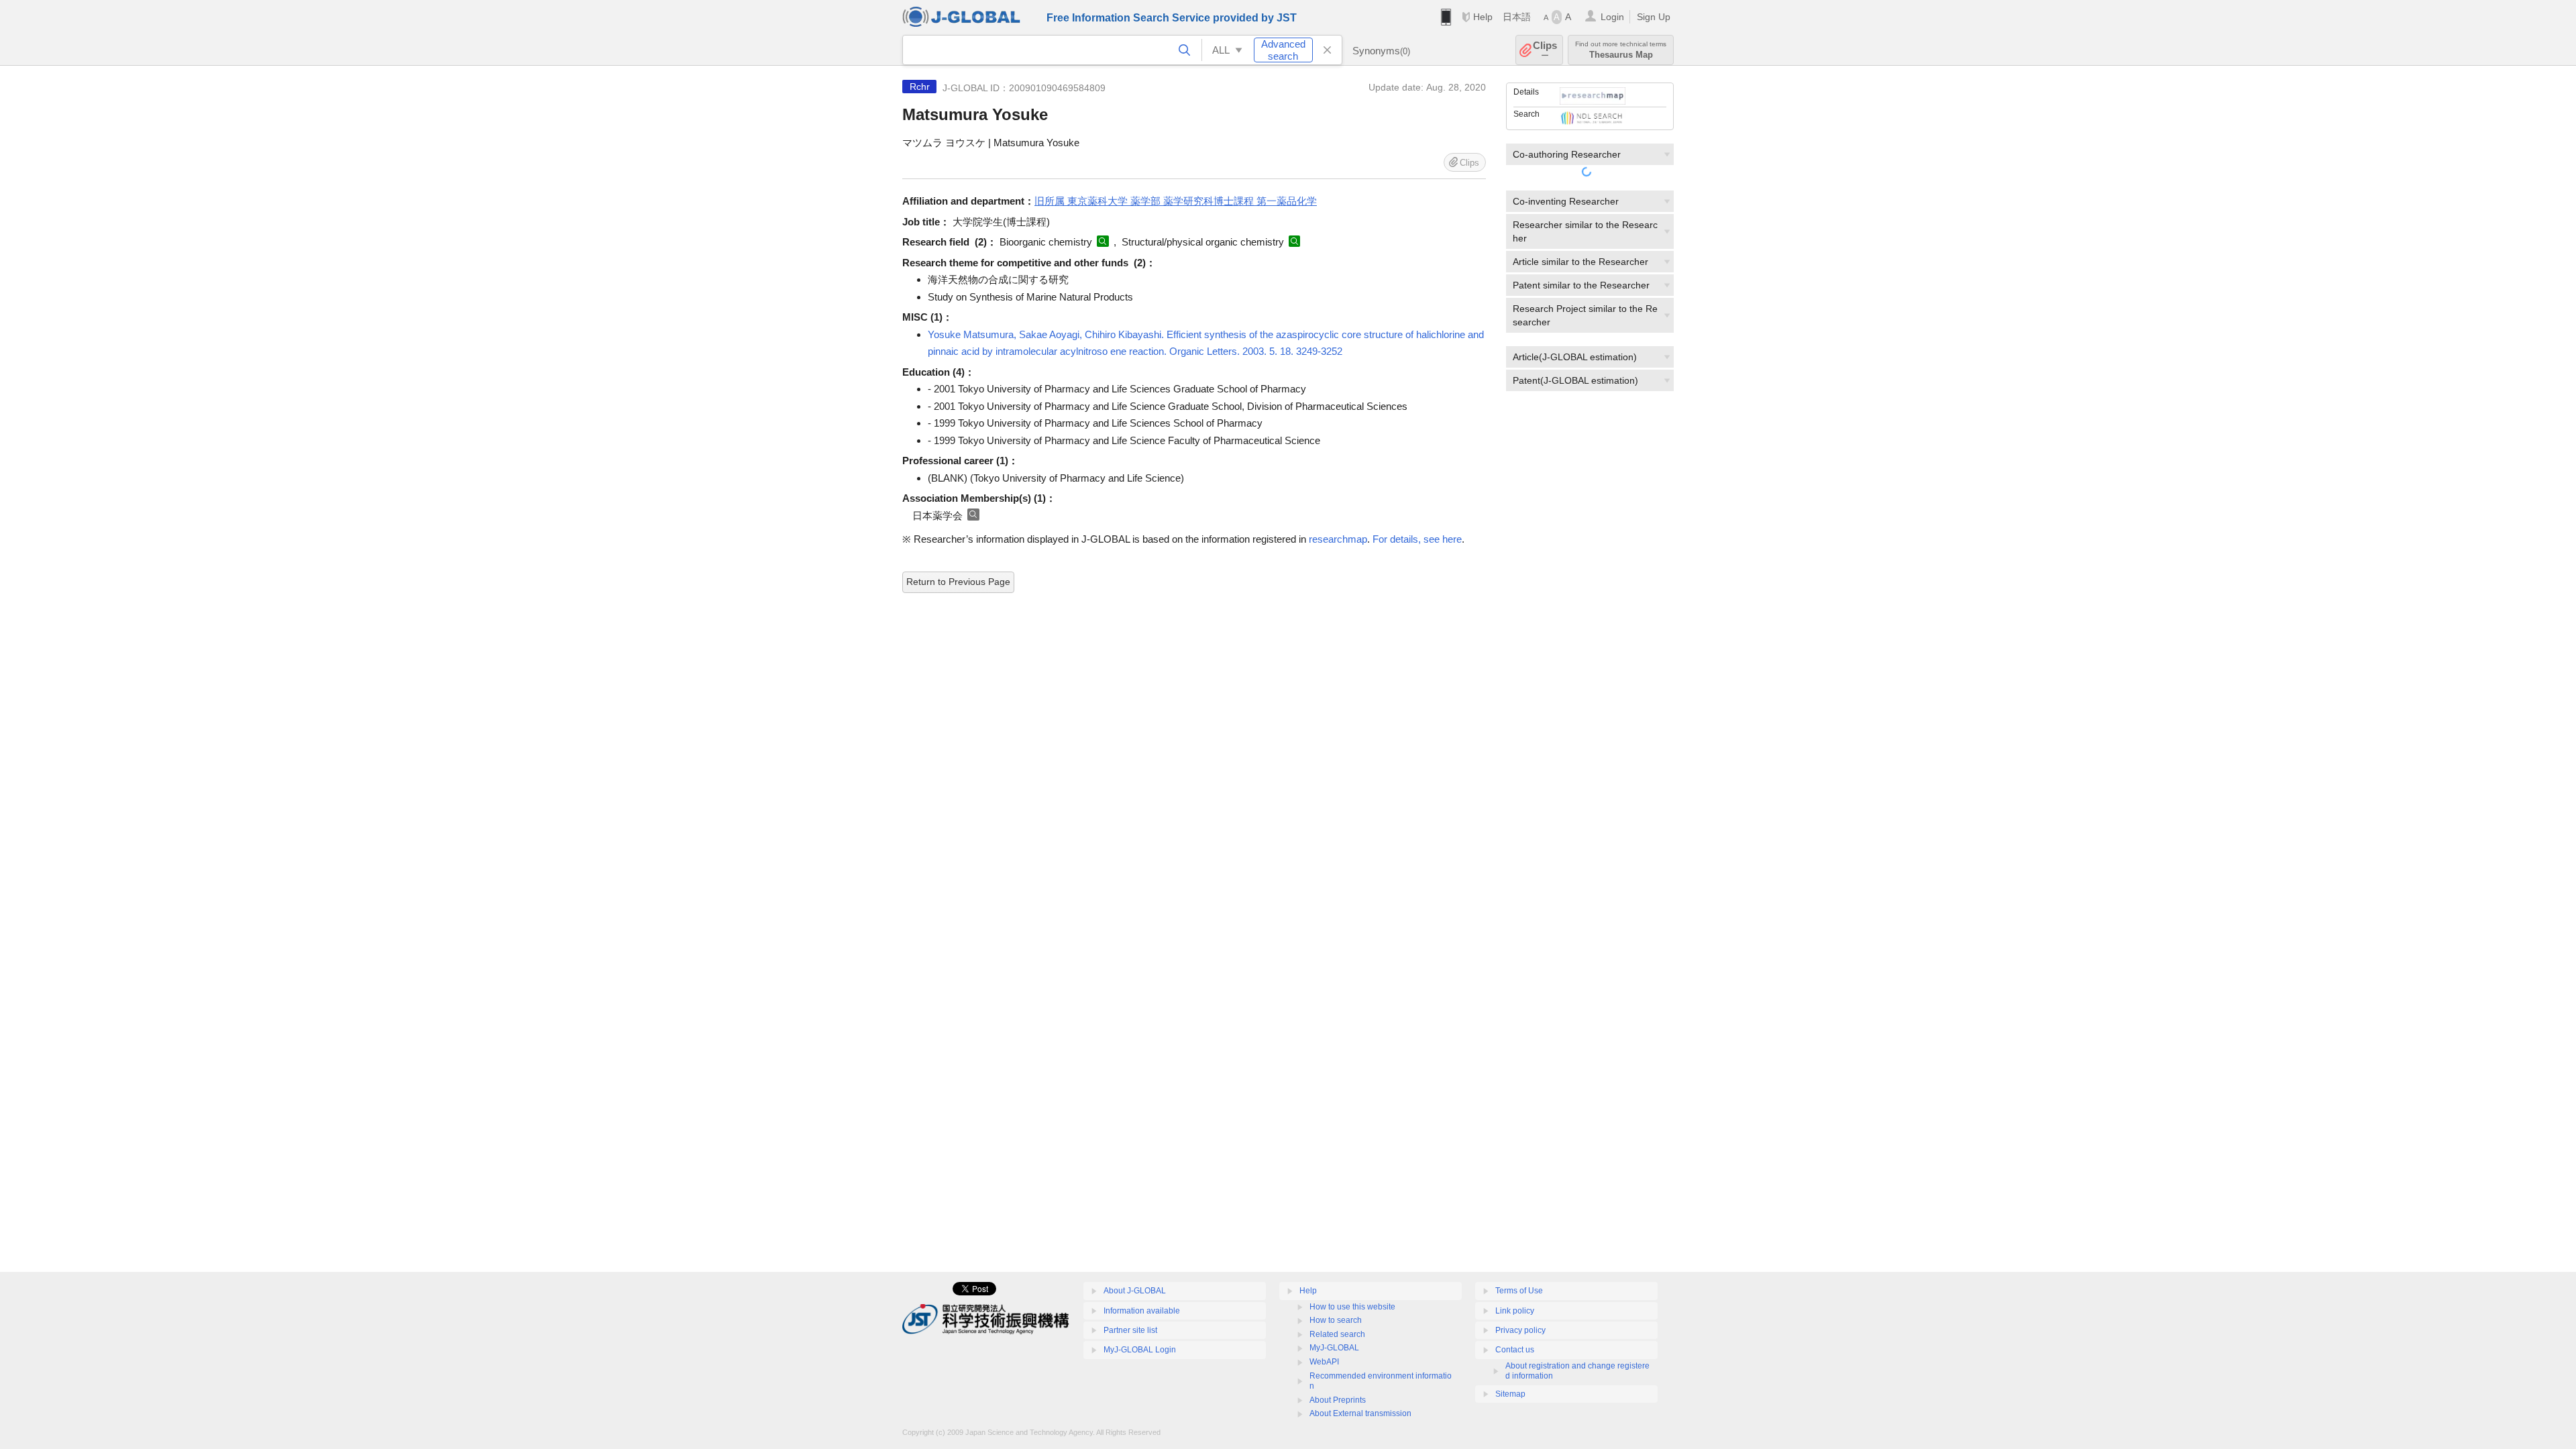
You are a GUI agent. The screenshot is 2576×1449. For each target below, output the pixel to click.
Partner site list (1130, 1330)
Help (1483, 17)
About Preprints (1338, 1400)
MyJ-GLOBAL (1334, 1348)
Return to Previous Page (958, 582)
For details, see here (1417, 539)
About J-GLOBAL (1135, 1291)
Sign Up (1654, 17)
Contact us (1515, 1350)
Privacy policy (1520, 1330)
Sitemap (1510, 1394)
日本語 (1517, 17)
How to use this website (1352, 1307)
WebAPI (1324, 1362)
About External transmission (1360, 1413)
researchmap (1338, 539)
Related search (1337, 1334)
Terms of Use (1519, 1291)
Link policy (1515, 1311)
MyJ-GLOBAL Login (1140, 1350)
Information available (1142, 1311)
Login (1612, 17)
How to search (1336, 1320)
